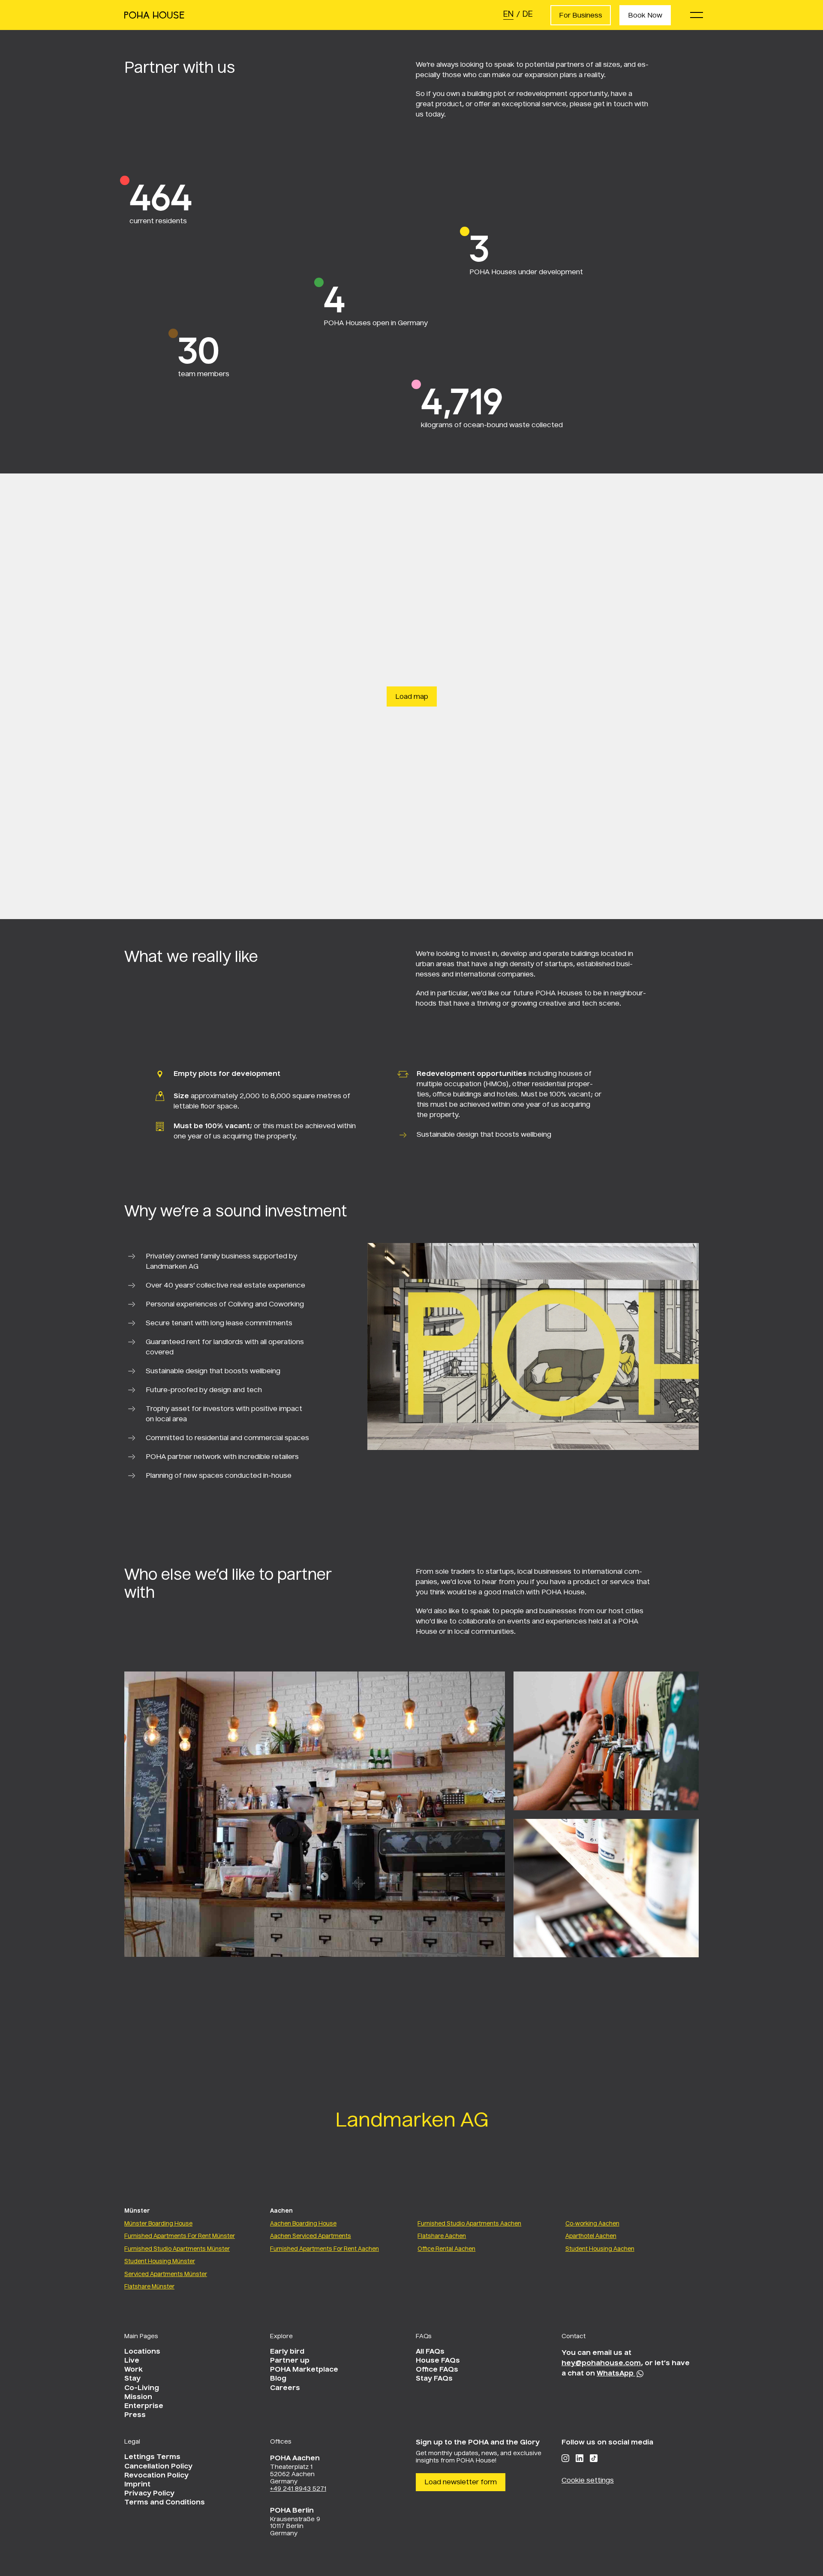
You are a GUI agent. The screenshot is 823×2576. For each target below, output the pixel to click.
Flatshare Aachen (442, 2236)
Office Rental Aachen (446, 2249)
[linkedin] (580, 2458)
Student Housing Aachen (600, 2249)
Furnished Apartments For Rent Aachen (324, 2249)
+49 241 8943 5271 (298, 2489)
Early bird (287, 2352)
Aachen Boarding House (303, 2224)
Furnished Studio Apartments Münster (177, 2249)
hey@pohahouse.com (601, 2363)
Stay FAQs (434, 2379)
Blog (278, 2379)
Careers (285, 2388)
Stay (132, 2379)
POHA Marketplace (304, 2370)
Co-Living (142, 2388)
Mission (138, 2397)
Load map (412, 697)
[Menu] (697, 15)
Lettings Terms (152, 2457)
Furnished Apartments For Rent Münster (180, 2236)
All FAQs (430, 2352)
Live (132, 2361)
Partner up (290, 2361)
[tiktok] (594, 2458)
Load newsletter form (461, 2483)
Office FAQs (437, 2370)
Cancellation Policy (158, 2467)
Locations (142, 2352)
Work (134, 2370)
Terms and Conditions (165, 2503)
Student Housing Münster (160, 2262)
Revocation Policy (156, 2476)
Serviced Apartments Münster (166, 2275)
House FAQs (438, 2361)
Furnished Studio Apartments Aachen (469, 2224)
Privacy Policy (149, 2494)
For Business (581, 16)
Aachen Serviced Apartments (311, 2236)
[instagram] (565, 2458)
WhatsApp (616, 2374)
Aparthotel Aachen (591, 2236)
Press (135, 2415)
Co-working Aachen (592, 2224)
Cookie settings (588, 2481)
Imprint (137, 2485)
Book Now (645, 16)
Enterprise (144, 2406)
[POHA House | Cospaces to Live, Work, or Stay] (154, 15)
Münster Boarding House (158, 2224)
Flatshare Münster (149, 2287)
